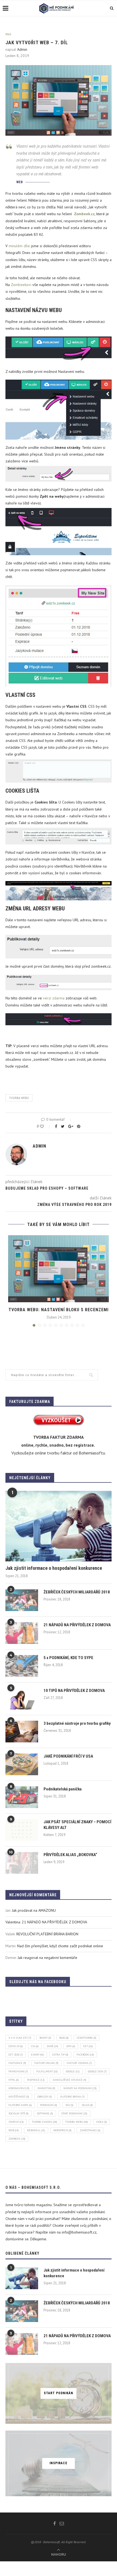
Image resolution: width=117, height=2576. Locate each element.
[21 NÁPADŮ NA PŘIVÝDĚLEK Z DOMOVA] (22, 1633)
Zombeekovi (21, 285)
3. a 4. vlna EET (20, 2038)
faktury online (46, 2063)
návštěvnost (19, 2097)
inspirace (36, 2080)
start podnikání (74, 2113)
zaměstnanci (90, 2130)
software (45, 2113)
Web (8, 34)
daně (53, 2046)
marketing (46, 2088)
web (14, 2130)
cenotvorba (87, 2038)
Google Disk (97, 2071)
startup (16, 2122)
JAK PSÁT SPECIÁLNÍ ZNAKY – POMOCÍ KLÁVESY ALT (77, 1825)
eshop (38, 2055)
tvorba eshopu (44, 2122)
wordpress (62, 2130)
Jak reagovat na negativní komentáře (47, 1958)
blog (64, 2038)
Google (73, 2071)
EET (88, 2046)
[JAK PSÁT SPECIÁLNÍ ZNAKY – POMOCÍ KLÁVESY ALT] (22, 1830)
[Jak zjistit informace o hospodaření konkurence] (59, 1526)
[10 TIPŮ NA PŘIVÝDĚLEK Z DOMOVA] (22, 1699)
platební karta (20, 2105)
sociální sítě (19, 2113)
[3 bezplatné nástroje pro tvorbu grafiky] (22, 1732)
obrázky (45, 2097)
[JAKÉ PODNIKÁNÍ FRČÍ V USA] (22, 1764)
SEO (69, 2105)
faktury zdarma (79, 2063)
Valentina (13, 1922)
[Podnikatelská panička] (22, 1797)
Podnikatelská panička (63, 1789)
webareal (36, 2130)
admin (22, 49)
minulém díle (19, 246)
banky (45, 2038)
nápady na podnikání (80, 2088)
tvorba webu (19, 1098)
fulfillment (47, 2071)
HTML (14, 2080)
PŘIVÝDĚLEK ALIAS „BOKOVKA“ (70, 1855)
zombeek (17, 2139)
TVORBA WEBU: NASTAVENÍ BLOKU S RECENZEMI (59, 1310)
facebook (85, 2055)
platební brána (72, 2097)
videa (101, 2122)
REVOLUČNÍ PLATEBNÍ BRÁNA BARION (47, 1934)
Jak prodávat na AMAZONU (34, 1910)
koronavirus (19, 2088)
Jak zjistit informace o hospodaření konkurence (54, 1568)
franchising (18, 2071)
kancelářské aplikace (70, 2080)
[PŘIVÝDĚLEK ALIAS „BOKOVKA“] (22, 1863)
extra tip (60, 2055)
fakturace (17, 2063)
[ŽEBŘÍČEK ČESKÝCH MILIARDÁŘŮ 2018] (22, 1600)
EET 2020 (16, 2055)
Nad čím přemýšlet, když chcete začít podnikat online (60, 1946)
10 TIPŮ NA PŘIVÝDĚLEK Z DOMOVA (74, 1691)
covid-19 (16, 2046)
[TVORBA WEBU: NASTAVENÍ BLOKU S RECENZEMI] (59, 1269)
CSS (35, 2046)
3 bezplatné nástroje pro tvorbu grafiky (77, 1723)
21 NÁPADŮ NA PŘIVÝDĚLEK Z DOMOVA (77, 1625)
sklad (87, 2105)
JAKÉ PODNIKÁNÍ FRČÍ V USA (68, 1756)
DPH (71, 2046)
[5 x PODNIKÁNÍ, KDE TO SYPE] (22, 1666)
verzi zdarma (54, 998)
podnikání (49, 2105)
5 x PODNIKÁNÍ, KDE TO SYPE (68, 1658)
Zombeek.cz (84, 214)
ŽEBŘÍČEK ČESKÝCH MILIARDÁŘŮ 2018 (77, 1592)
